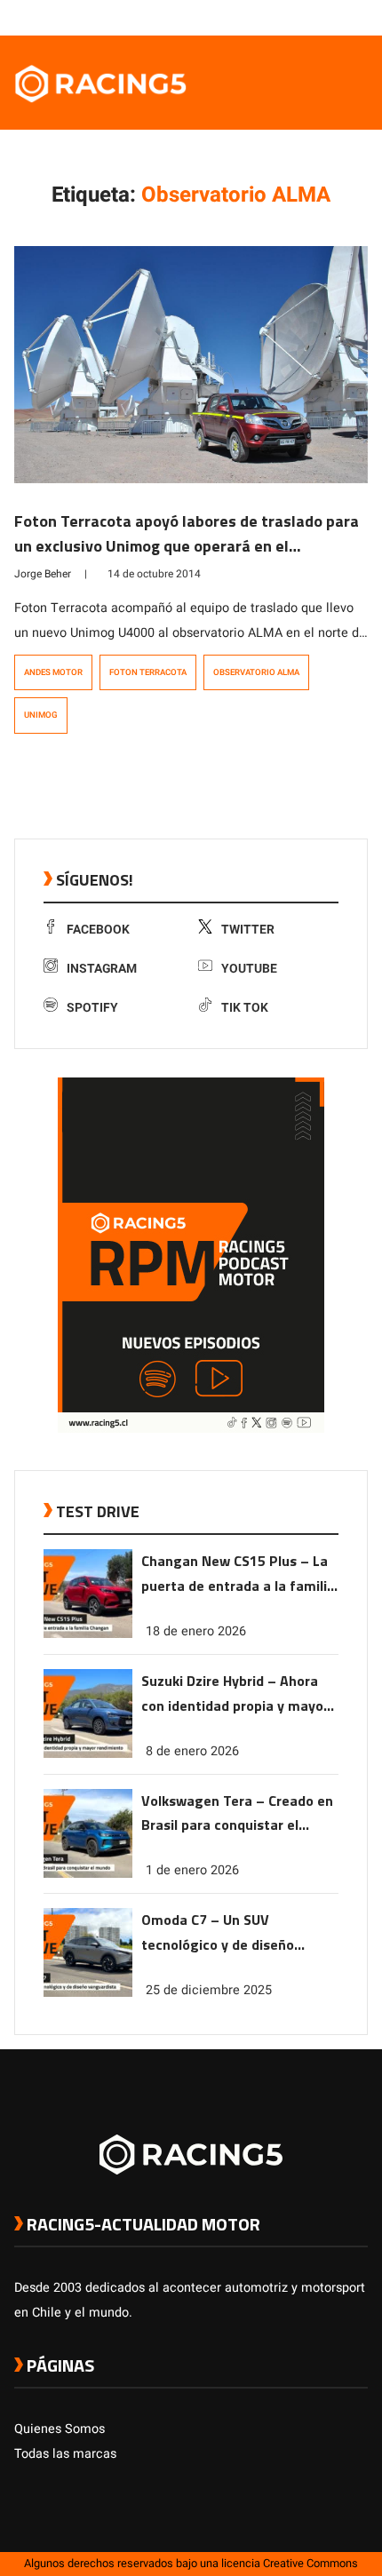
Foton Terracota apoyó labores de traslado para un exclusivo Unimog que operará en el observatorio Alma (187, 546)
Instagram (102, 969)
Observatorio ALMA (256, 672)
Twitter (248, 930)
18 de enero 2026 (196, 1631)
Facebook (98, 930)
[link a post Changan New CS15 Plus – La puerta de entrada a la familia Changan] (88, 1634)
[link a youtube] (323, 17)
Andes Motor (53, 672)
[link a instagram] (306, 17)
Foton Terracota (148, 672)
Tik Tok (245, 1008)
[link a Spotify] (341, 17)
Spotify (92, 1008)
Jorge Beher (43, 574)
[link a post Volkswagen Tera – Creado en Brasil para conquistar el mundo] (88, 1874)
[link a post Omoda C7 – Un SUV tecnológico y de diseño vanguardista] (88, 1993)
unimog (41, 715)
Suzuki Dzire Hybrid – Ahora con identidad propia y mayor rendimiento (235, 1694)
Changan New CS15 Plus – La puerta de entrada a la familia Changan (238, 1574)
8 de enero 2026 (192, 1751)
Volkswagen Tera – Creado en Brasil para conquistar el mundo (237, 1814)
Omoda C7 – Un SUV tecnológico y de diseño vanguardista (218, 1933)
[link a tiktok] (359, 17)
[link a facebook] (270, 17)
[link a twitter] (288, 17)
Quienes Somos (60, 2429)
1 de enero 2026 (192, 1870)
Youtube (249, 969)
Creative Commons (310, 2564)
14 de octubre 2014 (154, 574)
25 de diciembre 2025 (209, 1990)
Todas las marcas (65, 2454)
